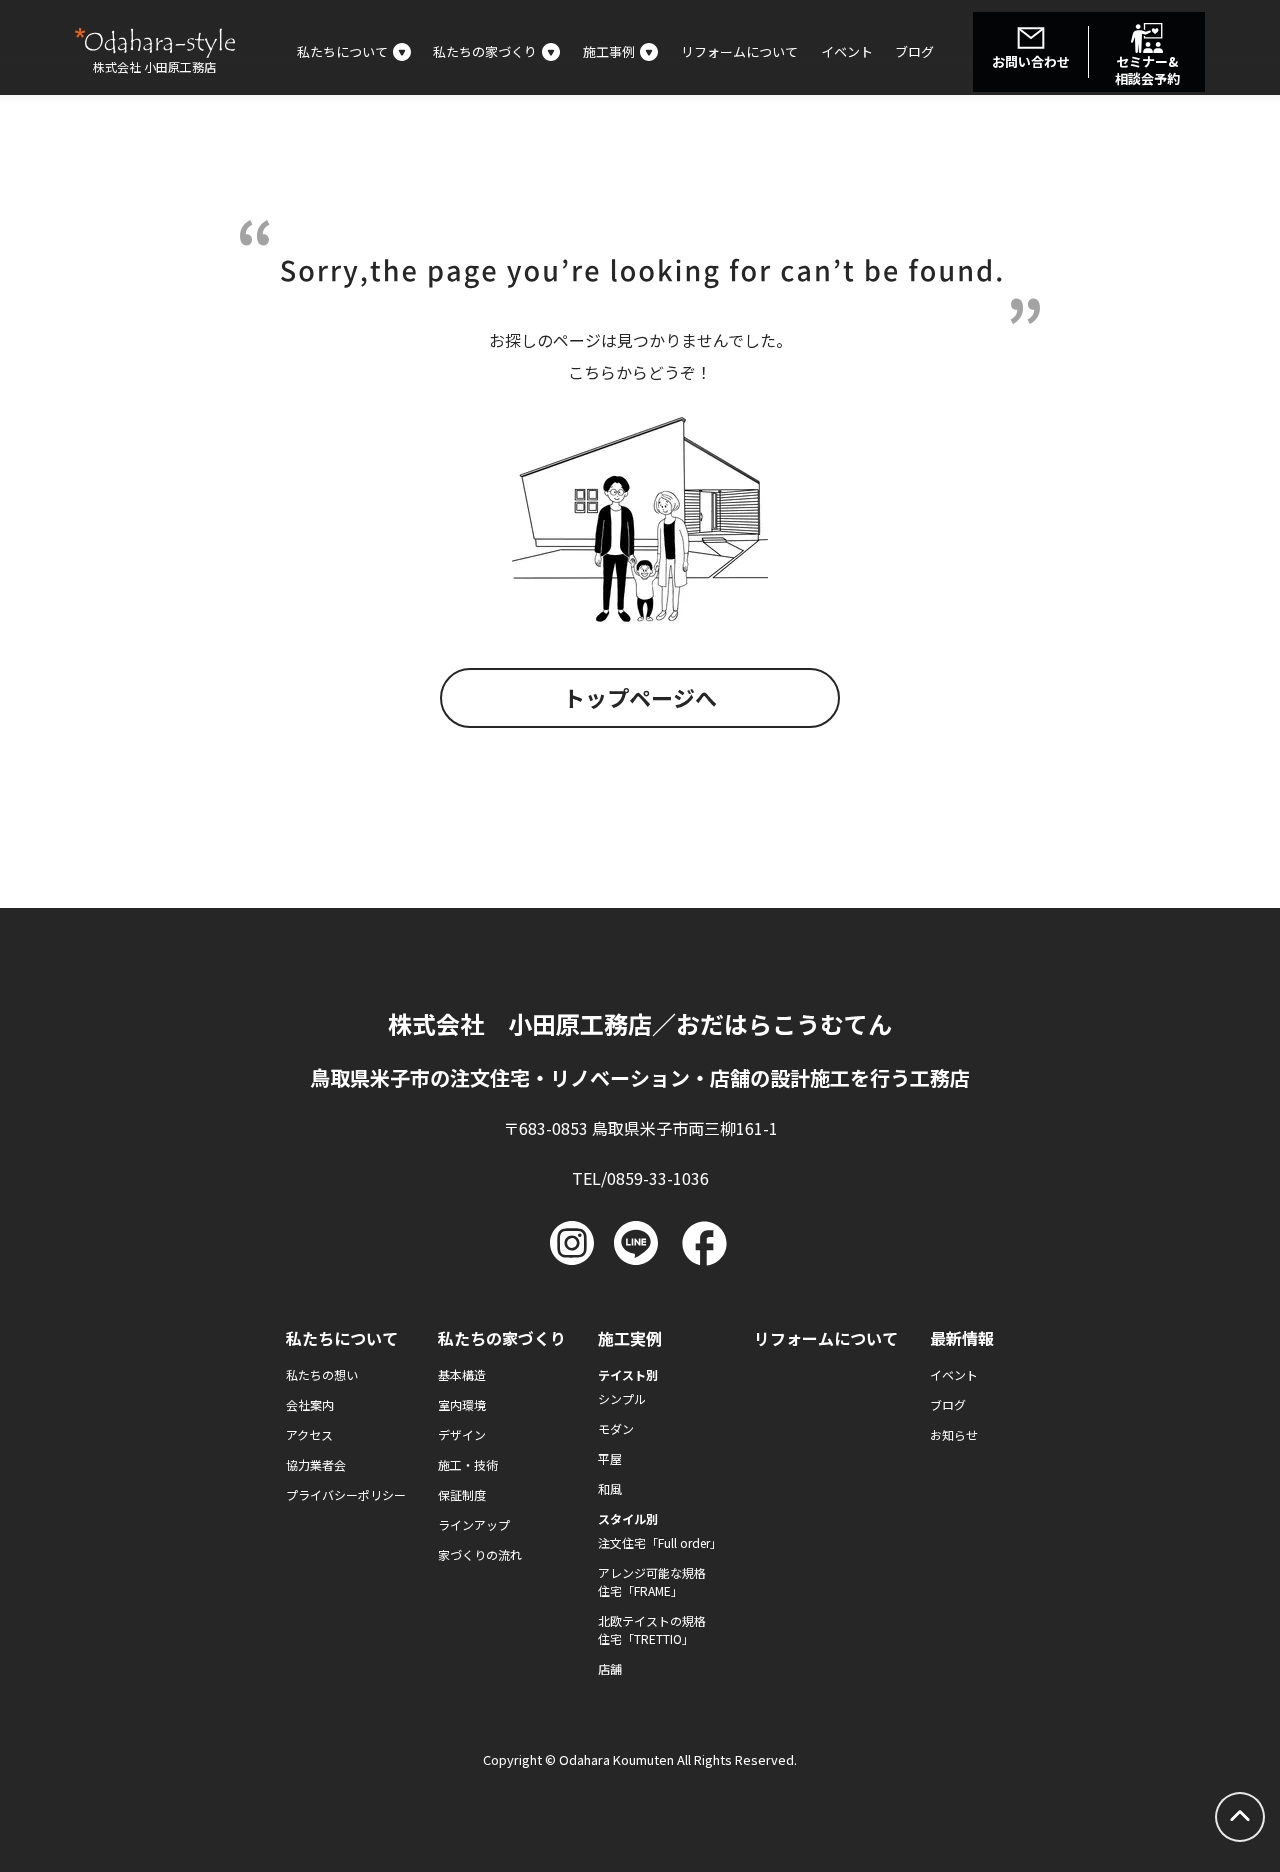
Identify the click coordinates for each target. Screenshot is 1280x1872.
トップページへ (640, 697)
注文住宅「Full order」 (660, 1542)
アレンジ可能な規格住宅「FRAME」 (652, 1581)
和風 (610, 1488)
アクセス (309, 1434)
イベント (847, 51)
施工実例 (630, 1338)
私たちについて (342, 1338)
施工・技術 (468, 1464)
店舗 (610, 1668)
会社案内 (310, 1404)
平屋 (610, 1458)
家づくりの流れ (480, 1554)
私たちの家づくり (502, 1338)
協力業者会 (316, 1464)
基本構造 (462, 1374)
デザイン (462, 1434)
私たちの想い (322, 1374)
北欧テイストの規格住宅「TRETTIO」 (652, 1629)
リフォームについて (739, 51)
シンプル (622, 1398)
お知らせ (954, 1434)
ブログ (914, 51)
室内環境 (462, 1404)
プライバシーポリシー (346, 1494)
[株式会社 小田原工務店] (155, 43)
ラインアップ (474, 1524)
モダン (616, 1428)
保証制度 (462, 1494)
